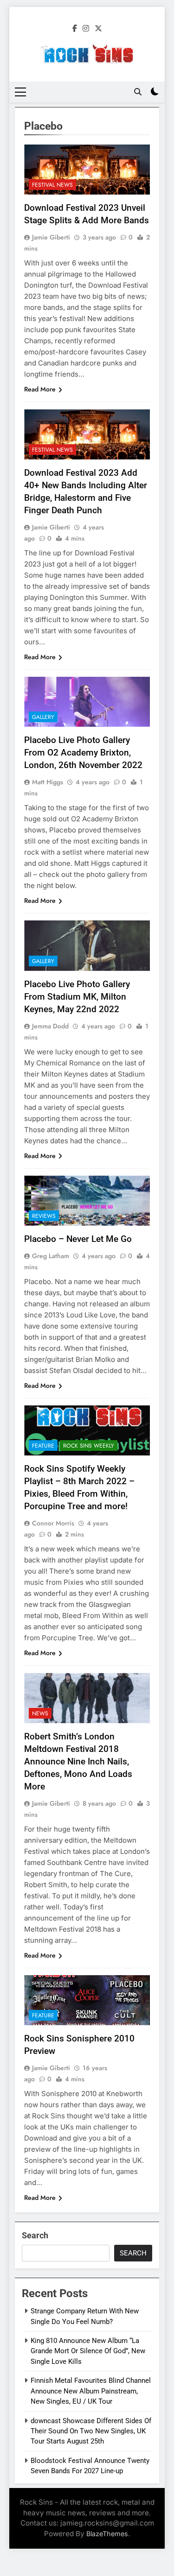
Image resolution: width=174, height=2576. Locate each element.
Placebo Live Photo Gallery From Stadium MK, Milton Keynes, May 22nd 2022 (77, 997)
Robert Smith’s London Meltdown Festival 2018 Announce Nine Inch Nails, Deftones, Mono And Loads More (78, 1761)
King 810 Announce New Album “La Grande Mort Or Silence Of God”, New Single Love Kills (88, 2351)
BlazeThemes (107, 2534)
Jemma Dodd (50, 1026)
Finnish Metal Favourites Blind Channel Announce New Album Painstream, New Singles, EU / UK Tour (91, 2391)
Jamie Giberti (51, 237)
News (40, 1713)
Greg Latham (51, 1256)
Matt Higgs (48, 782)
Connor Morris (53, 1523)
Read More (40, 389)
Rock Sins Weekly (89, 1446)
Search (35, 2235)
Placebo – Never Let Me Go (78, 1239)
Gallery (43, 717)
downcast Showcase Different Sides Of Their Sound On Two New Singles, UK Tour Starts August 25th (91, 2431)
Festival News (52, 185)
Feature (43, 1446)
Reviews (44, 1216)
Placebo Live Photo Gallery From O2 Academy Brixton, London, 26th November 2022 (83, 753)
